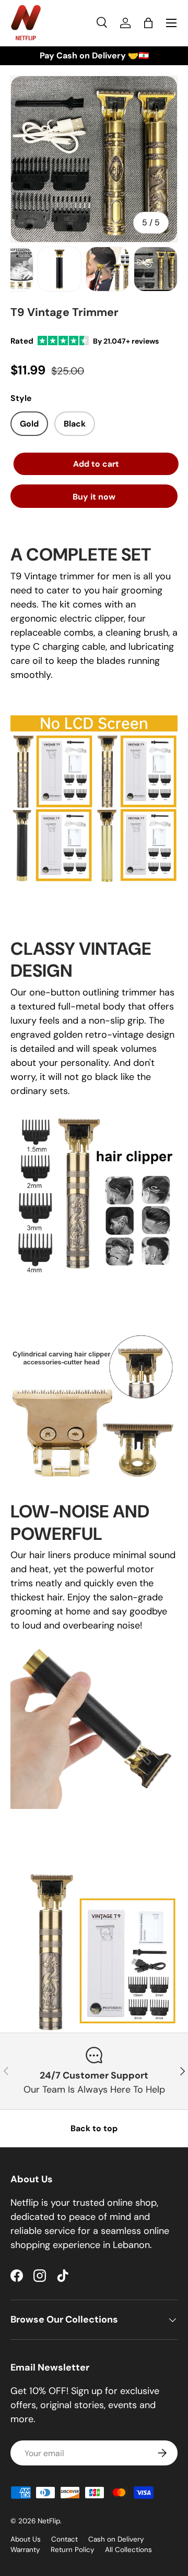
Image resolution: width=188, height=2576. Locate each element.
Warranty (25, 2550)
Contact (64, 2539)
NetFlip (49, 2521)
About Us (26, 2539)
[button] (148, 23)
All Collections (128, 2550)
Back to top (94, 2128)
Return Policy (73, 2550)
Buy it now (94, 497)
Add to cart (94, 464)
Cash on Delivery (116, 2539)
